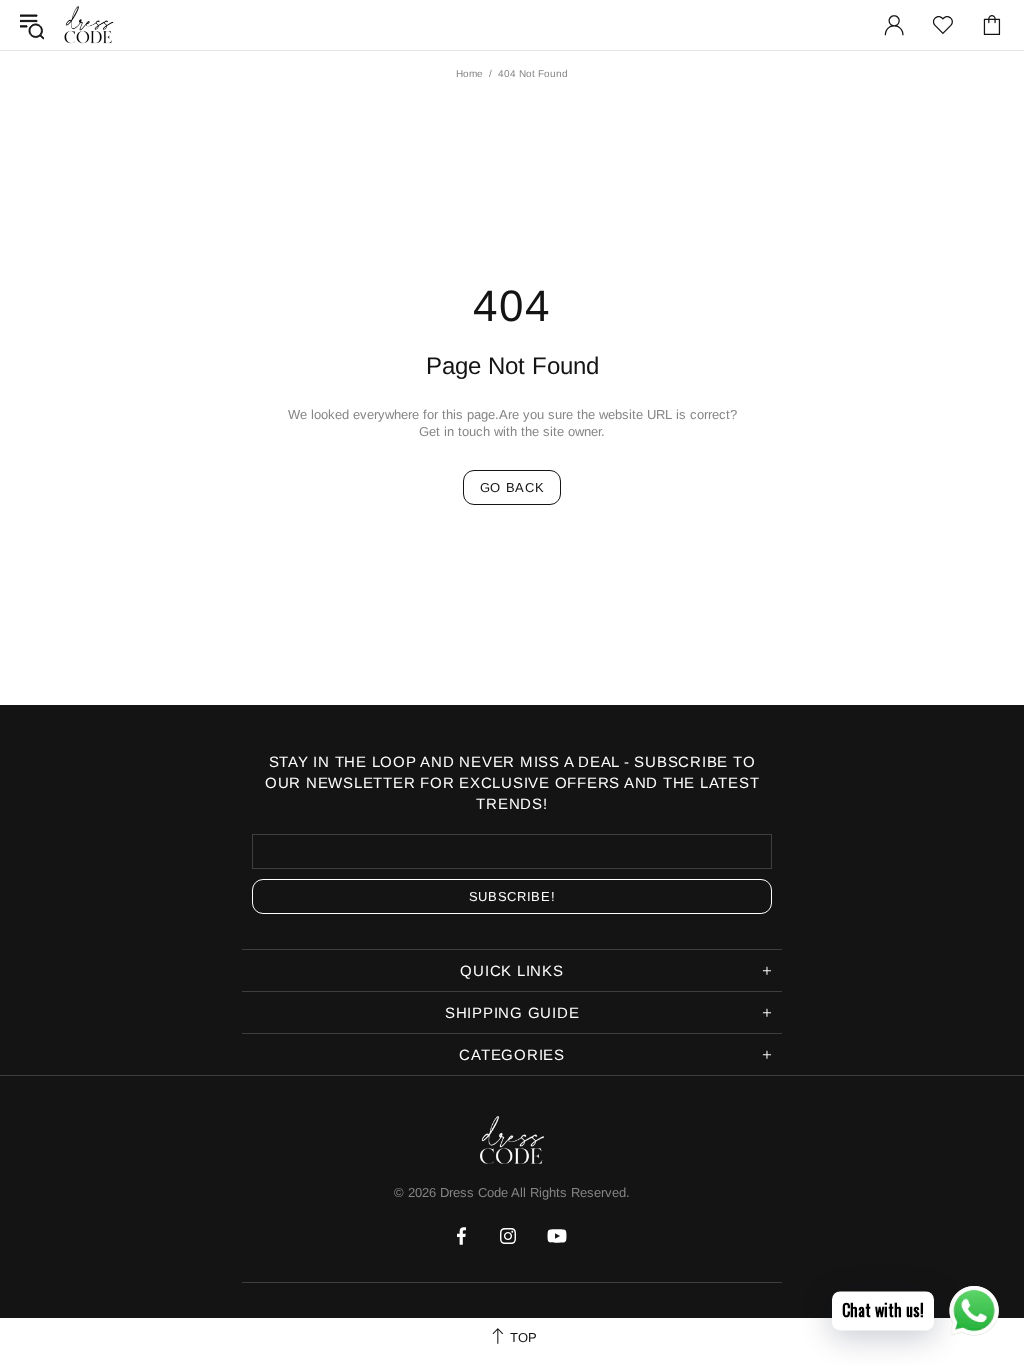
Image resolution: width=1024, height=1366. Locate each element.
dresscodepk (89, 25)
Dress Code (474, 1192)
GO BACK (512, 487)
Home (469, 73)
